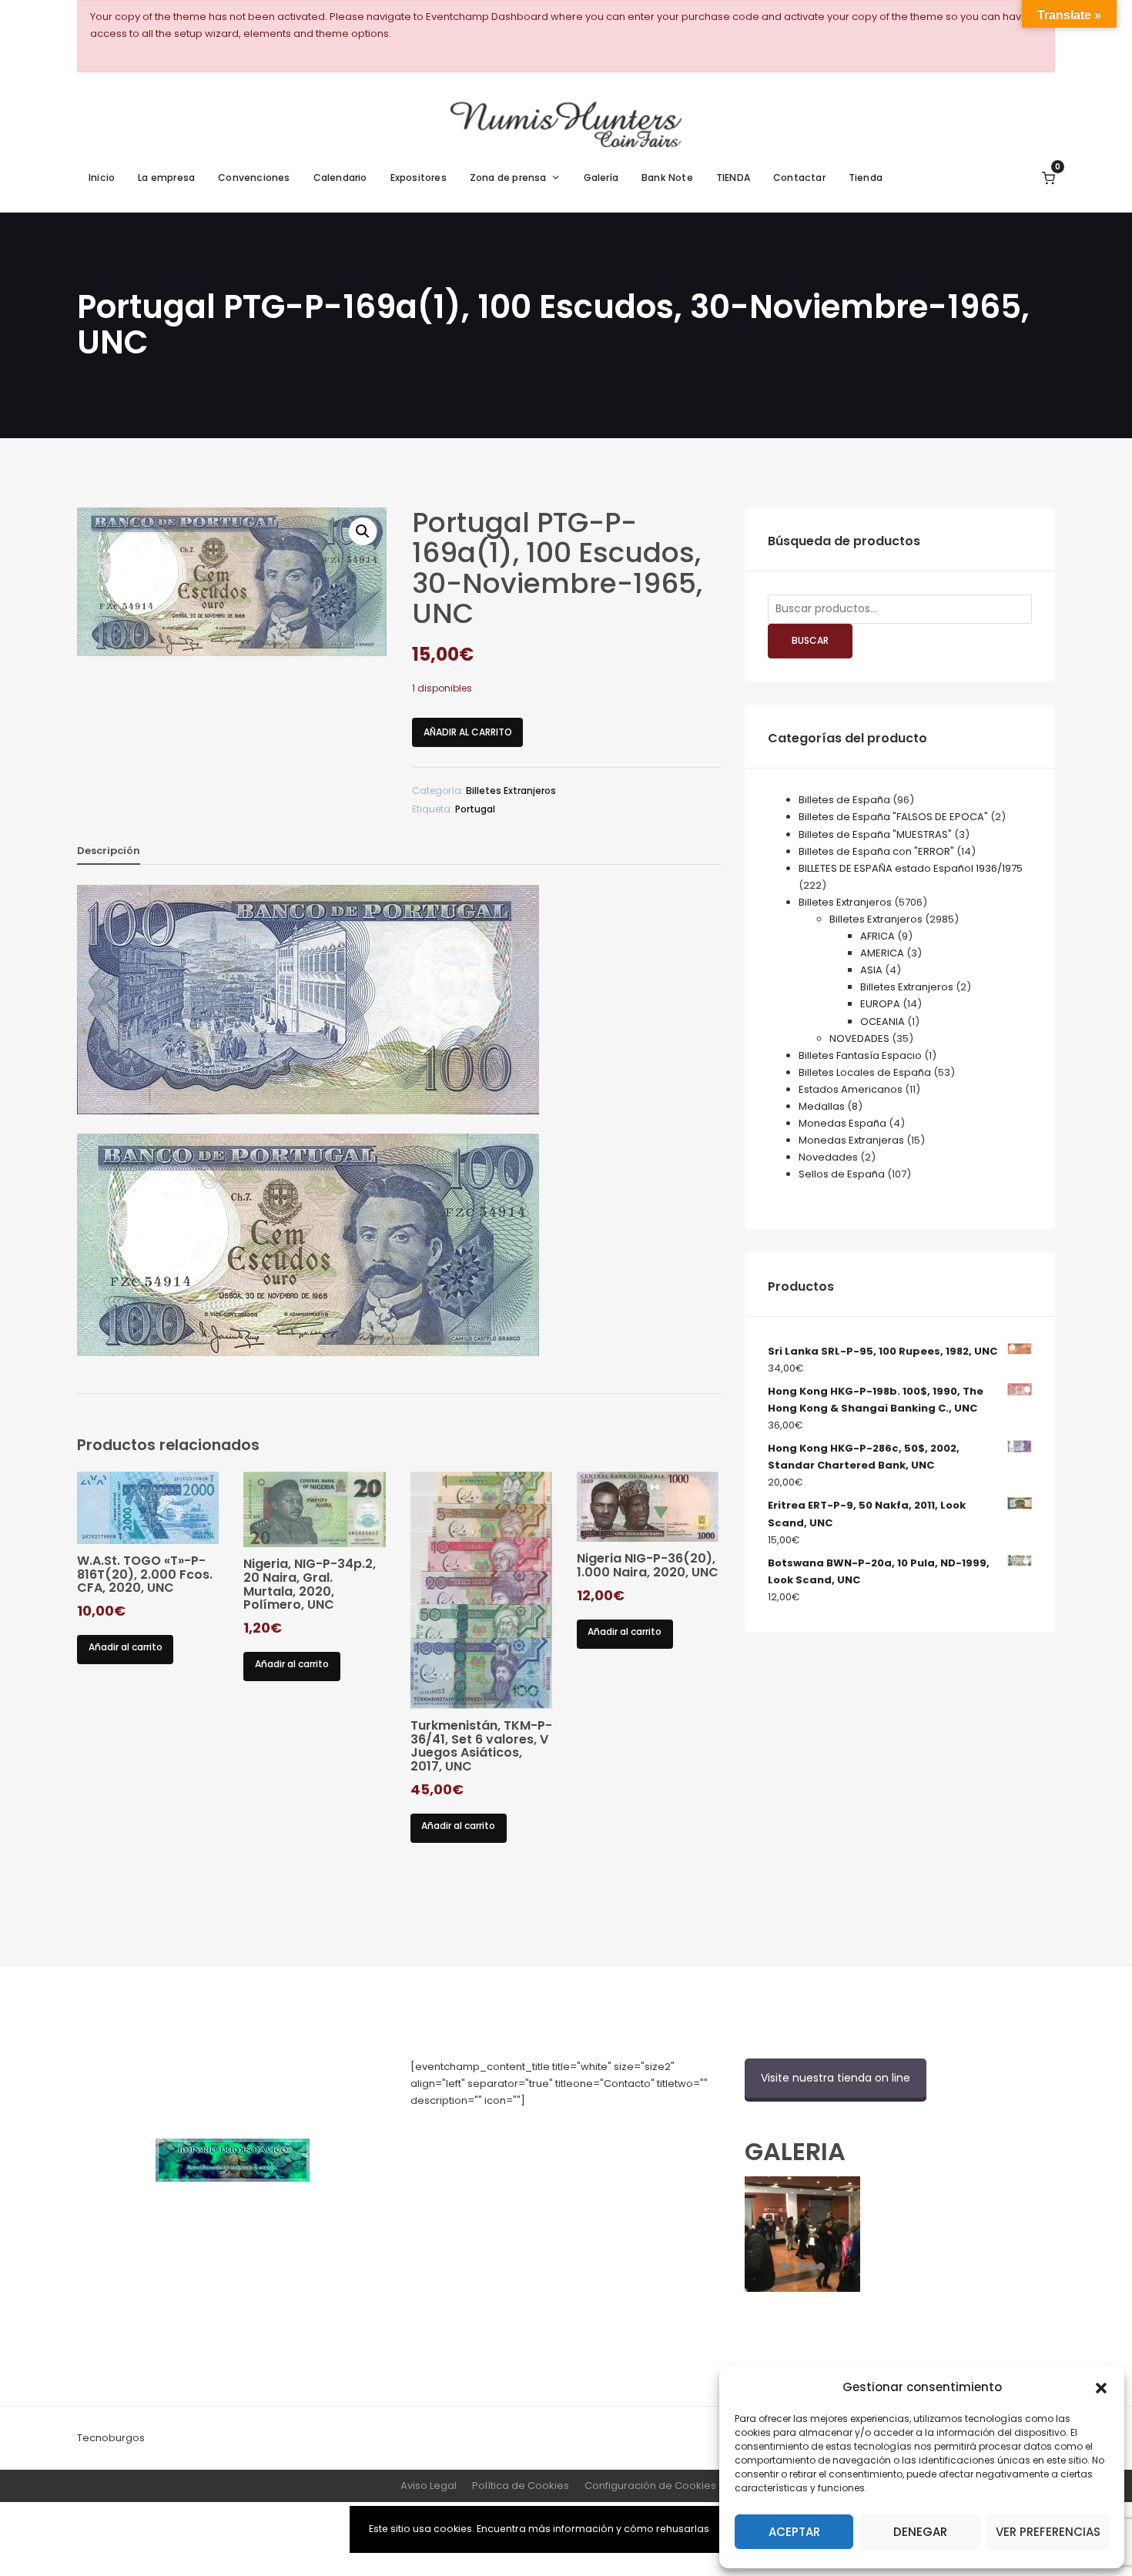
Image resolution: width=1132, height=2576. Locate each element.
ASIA (871, 970)
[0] (1048, 178)
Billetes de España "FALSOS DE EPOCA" (893, 817)
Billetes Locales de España (865, 1072)
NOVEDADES (859, 1038)
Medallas (822, 1106)
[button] (1101, 2387)
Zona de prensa (508, 178)
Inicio (102, 178)
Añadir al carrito (468, 732)
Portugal (475, 809)
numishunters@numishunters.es (491, 2134)
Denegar (920, 2532)
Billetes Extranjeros (511, 791)
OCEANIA (882, 1022)
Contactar (799, 178)
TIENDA (733, 178)
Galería (601, 178)
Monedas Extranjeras (851, 1140)
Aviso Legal (429, 2486)
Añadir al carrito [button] (126, 1647)
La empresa (166, 178)
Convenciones (254, 178)
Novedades (828, 1157)
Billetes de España (844, 800)
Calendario (340, 178)
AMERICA (882, 953)
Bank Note (667, 178)
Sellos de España (842, 1174)
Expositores (419, 178)
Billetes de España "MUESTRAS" (875, 834)
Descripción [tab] (109, 851)
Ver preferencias (1048, 2532)
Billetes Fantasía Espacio (860, 1055)
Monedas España (842, 1123)
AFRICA (877, 936)
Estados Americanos (851, 1089)
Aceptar (794, 2532)
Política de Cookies (521, 2486)
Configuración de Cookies (650, 2486)
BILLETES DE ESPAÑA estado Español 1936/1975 (911, 868)
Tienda (866, 178)
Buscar (810, 640)
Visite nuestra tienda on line (836, 2078)
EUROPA (880, 1004)
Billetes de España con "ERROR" (876, 851)
